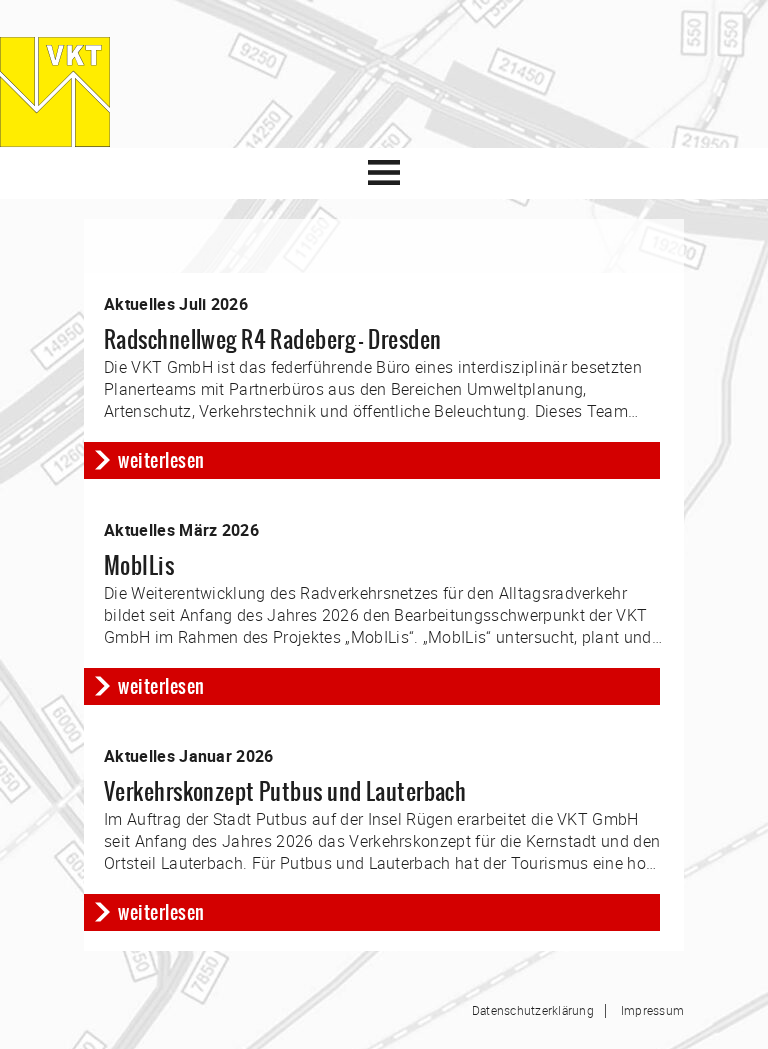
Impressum (652, 1010)
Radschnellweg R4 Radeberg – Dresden (272, 339)
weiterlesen (161, 460)
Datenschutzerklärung (533, 1010)
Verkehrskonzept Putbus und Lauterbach (285, 791)
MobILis (139, 565)
